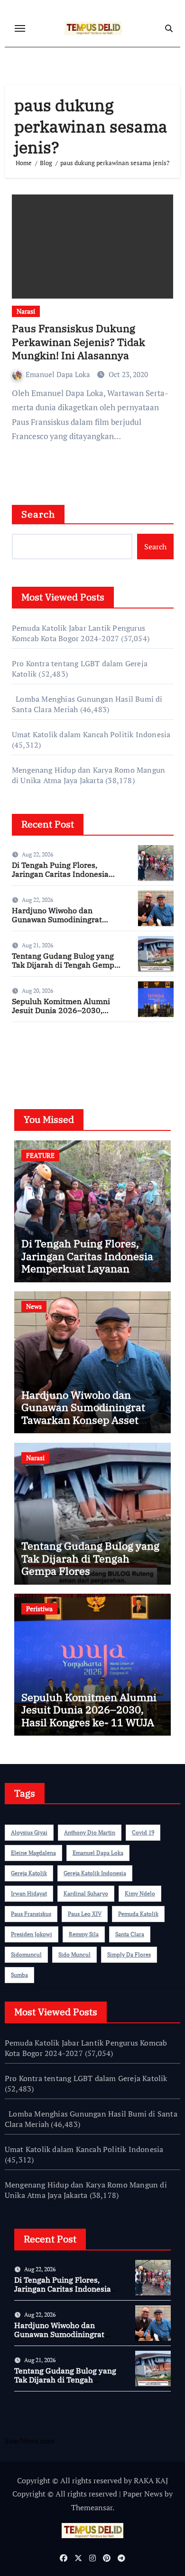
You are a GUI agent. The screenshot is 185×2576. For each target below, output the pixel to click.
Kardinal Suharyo (86, 1893)
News (34, 1306)
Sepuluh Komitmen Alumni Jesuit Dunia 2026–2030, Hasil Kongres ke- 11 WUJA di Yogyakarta (66, 1015)
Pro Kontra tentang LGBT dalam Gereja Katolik (86, 2078)
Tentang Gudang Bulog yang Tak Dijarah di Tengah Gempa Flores (65, 965)
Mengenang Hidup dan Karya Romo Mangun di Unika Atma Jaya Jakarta (88, 775)
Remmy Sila (84, 1934)
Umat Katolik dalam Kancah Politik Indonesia (91, 734)
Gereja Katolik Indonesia (95, 1873)
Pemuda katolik (138, 1914)
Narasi (26, 311)
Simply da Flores (129, 1954)
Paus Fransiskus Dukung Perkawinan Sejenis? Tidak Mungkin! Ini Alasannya (79, 342)
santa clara (130, 1934)
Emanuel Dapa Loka (59, 374)
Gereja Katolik (29, 1873)
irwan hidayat (29, 1893)
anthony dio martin (90, 1832)
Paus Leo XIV (85, 1914)
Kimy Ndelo (140, 1893)
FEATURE (40, 1155)
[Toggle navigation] (20, 28)
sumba (19, 1975)
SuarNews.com (37, 1057)
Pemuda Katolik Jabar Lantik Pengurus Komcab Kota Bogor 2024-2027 (79, 633)
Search (38, 514)
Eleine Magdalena (33, 1853)
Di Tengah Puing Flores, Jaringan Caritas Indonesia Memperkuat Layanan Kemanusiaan (60, 879)
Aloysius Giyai (29, 1832)
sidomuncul (26, 1954)
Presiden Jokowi (32, 1934)
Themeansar (92, 2507)
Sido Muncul (74, 1954)
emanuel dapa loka (98, 1853)
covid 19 (143, 1832)
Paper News (143, 2494)
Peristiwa (39, 1609)
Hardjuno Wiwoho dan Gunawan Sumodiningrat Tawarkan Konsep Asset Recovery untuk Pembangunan (83, 1420)
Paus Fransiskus (31, 1914)
